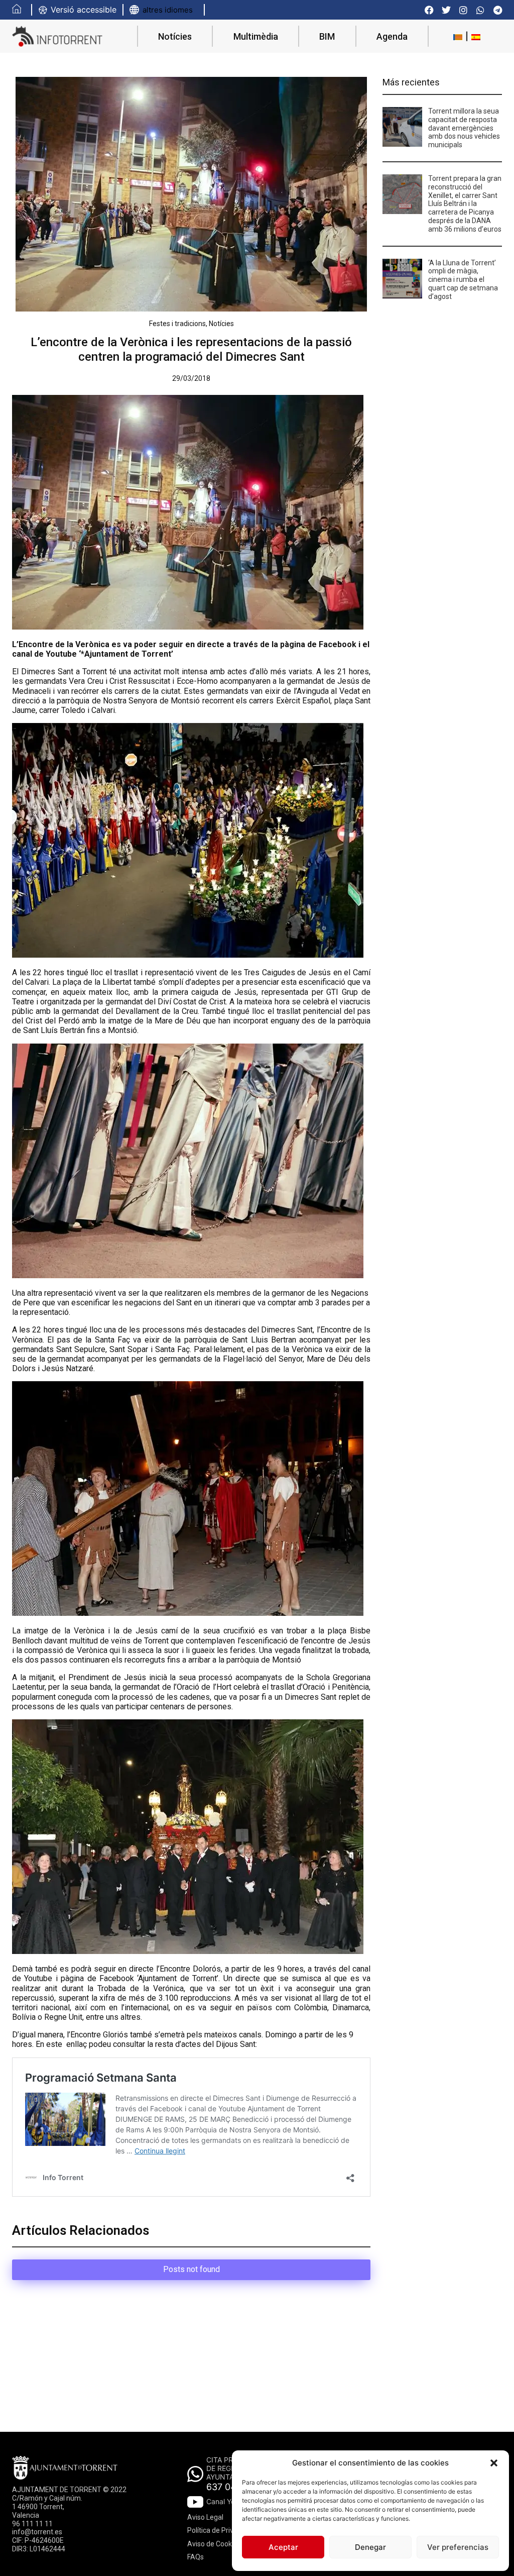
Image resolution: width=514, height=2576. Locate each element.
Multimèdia (256, 36)
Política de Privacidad (221, 2530)
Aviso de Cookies (214, 2544)
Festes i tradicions (177, 324)
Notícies (175, 36)
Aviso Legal (205, 2517)
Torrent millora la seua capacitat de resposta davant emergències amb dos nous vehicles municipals (464, 128)
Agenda (392, 36)
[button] (494, 2463)
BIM (327, 36)
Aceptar (283, 2547)
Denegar (370, 2547)
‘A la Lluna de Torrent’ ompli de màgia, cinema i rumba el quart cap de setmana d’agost (463, 280)
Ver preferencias (458, 2547)
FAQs (196, 2557)
